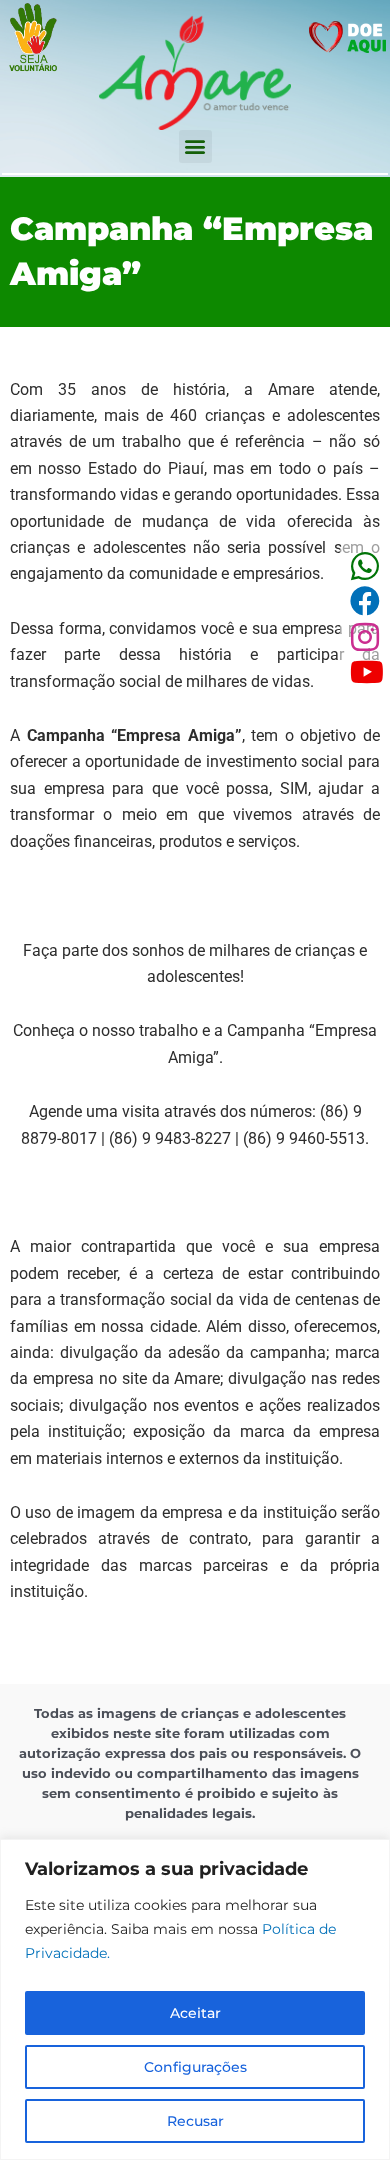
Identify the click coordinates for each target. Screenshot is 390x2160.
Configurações (195, 2067)
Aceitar (195, 2013)
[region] (195, 1999)
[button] (195, 146)
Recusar (195, 2121)
